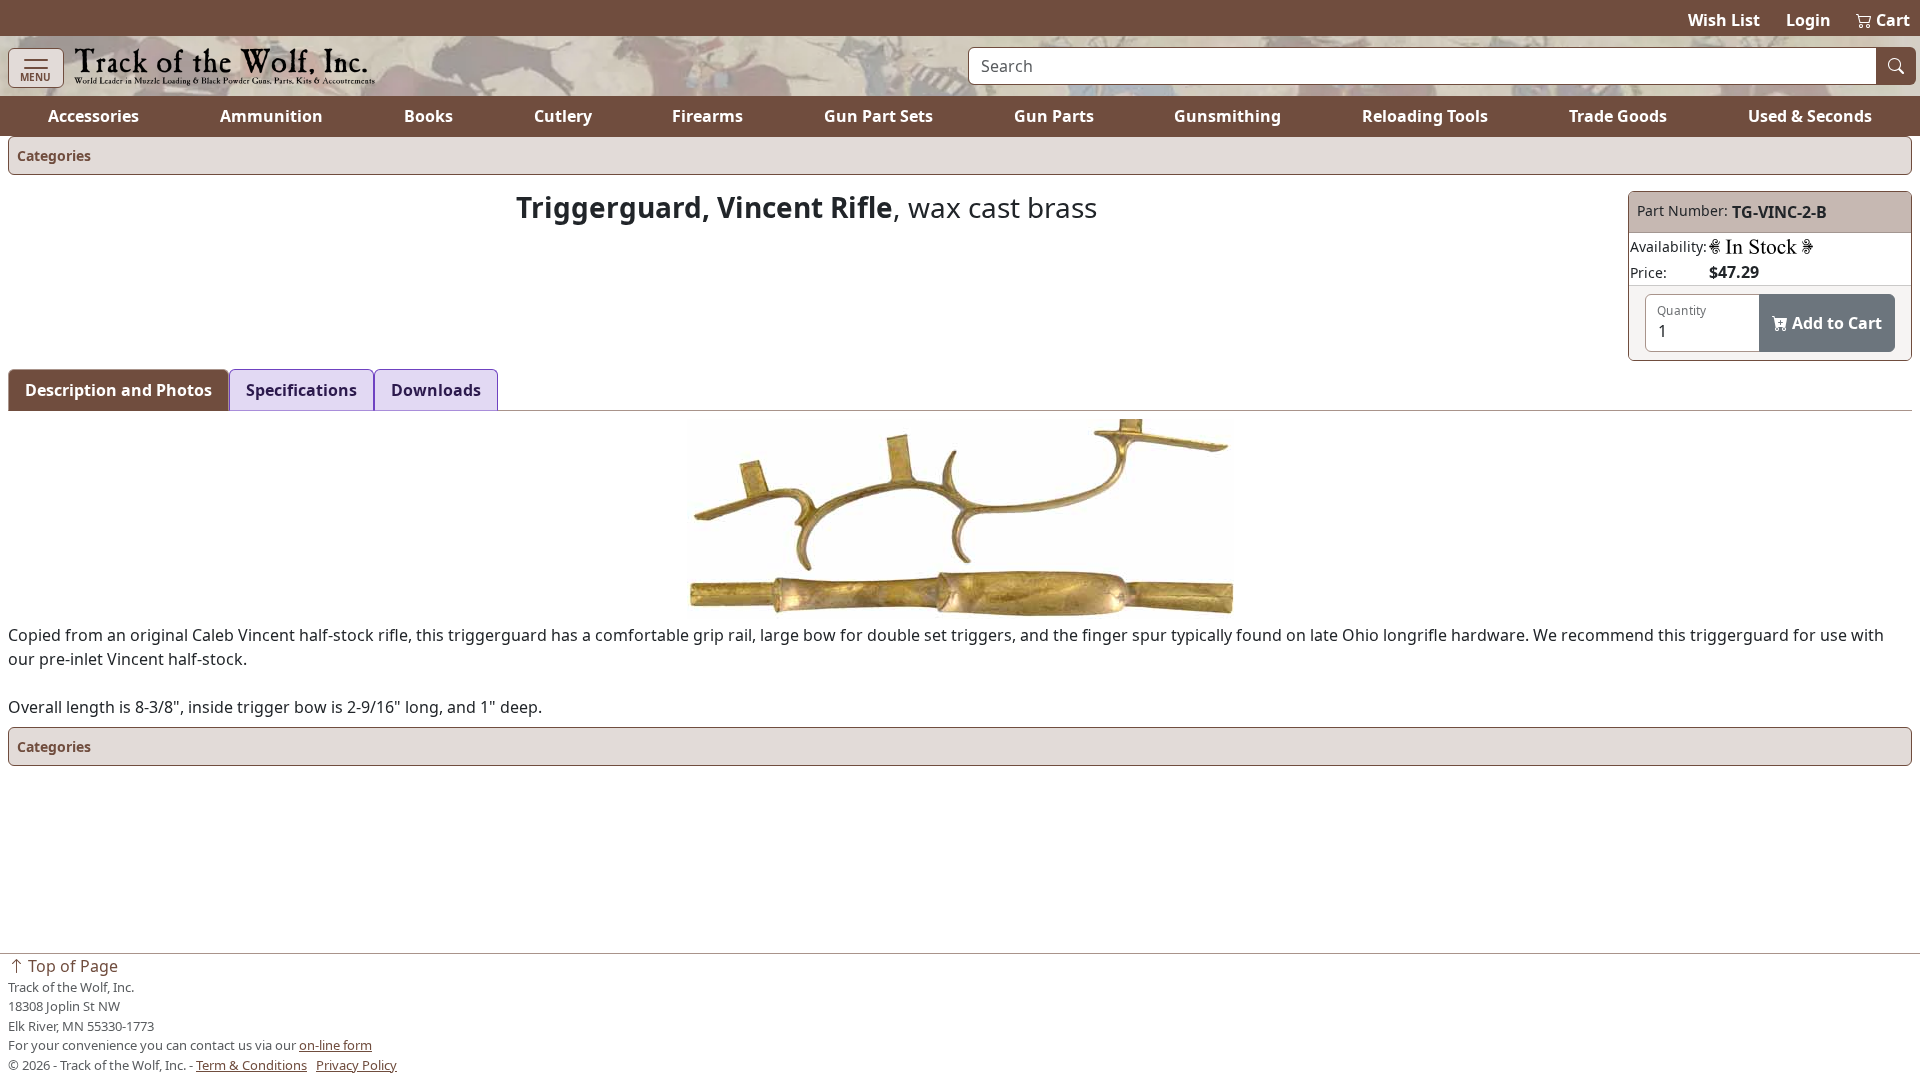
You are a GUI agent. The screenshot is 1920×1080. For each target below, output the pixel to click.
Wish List (1724, 20)
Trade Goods (1618, 116)
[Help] (1761, 246)
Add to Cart (1835, 323)
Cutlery (563, 116)
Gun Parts (1054, 116)
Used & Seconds (1810, 116)
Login (1808, 20)
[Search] (1896, 66)
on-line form (335, 1045)
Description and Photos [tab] (118, 390)
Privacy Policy (356, 1065)
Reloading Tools (1425, 116)
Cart (1884, 20)
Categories (54, 155)
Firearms (707, 116)
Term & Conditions (251, 1065)
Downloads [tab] (436, 390)
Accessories (93, 116)
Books (428, 116)
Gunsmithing (1227, 116)
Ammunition (271, 116)
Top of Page (71, 966)
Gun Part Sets (878, 116)
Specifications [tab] (301, 390)
